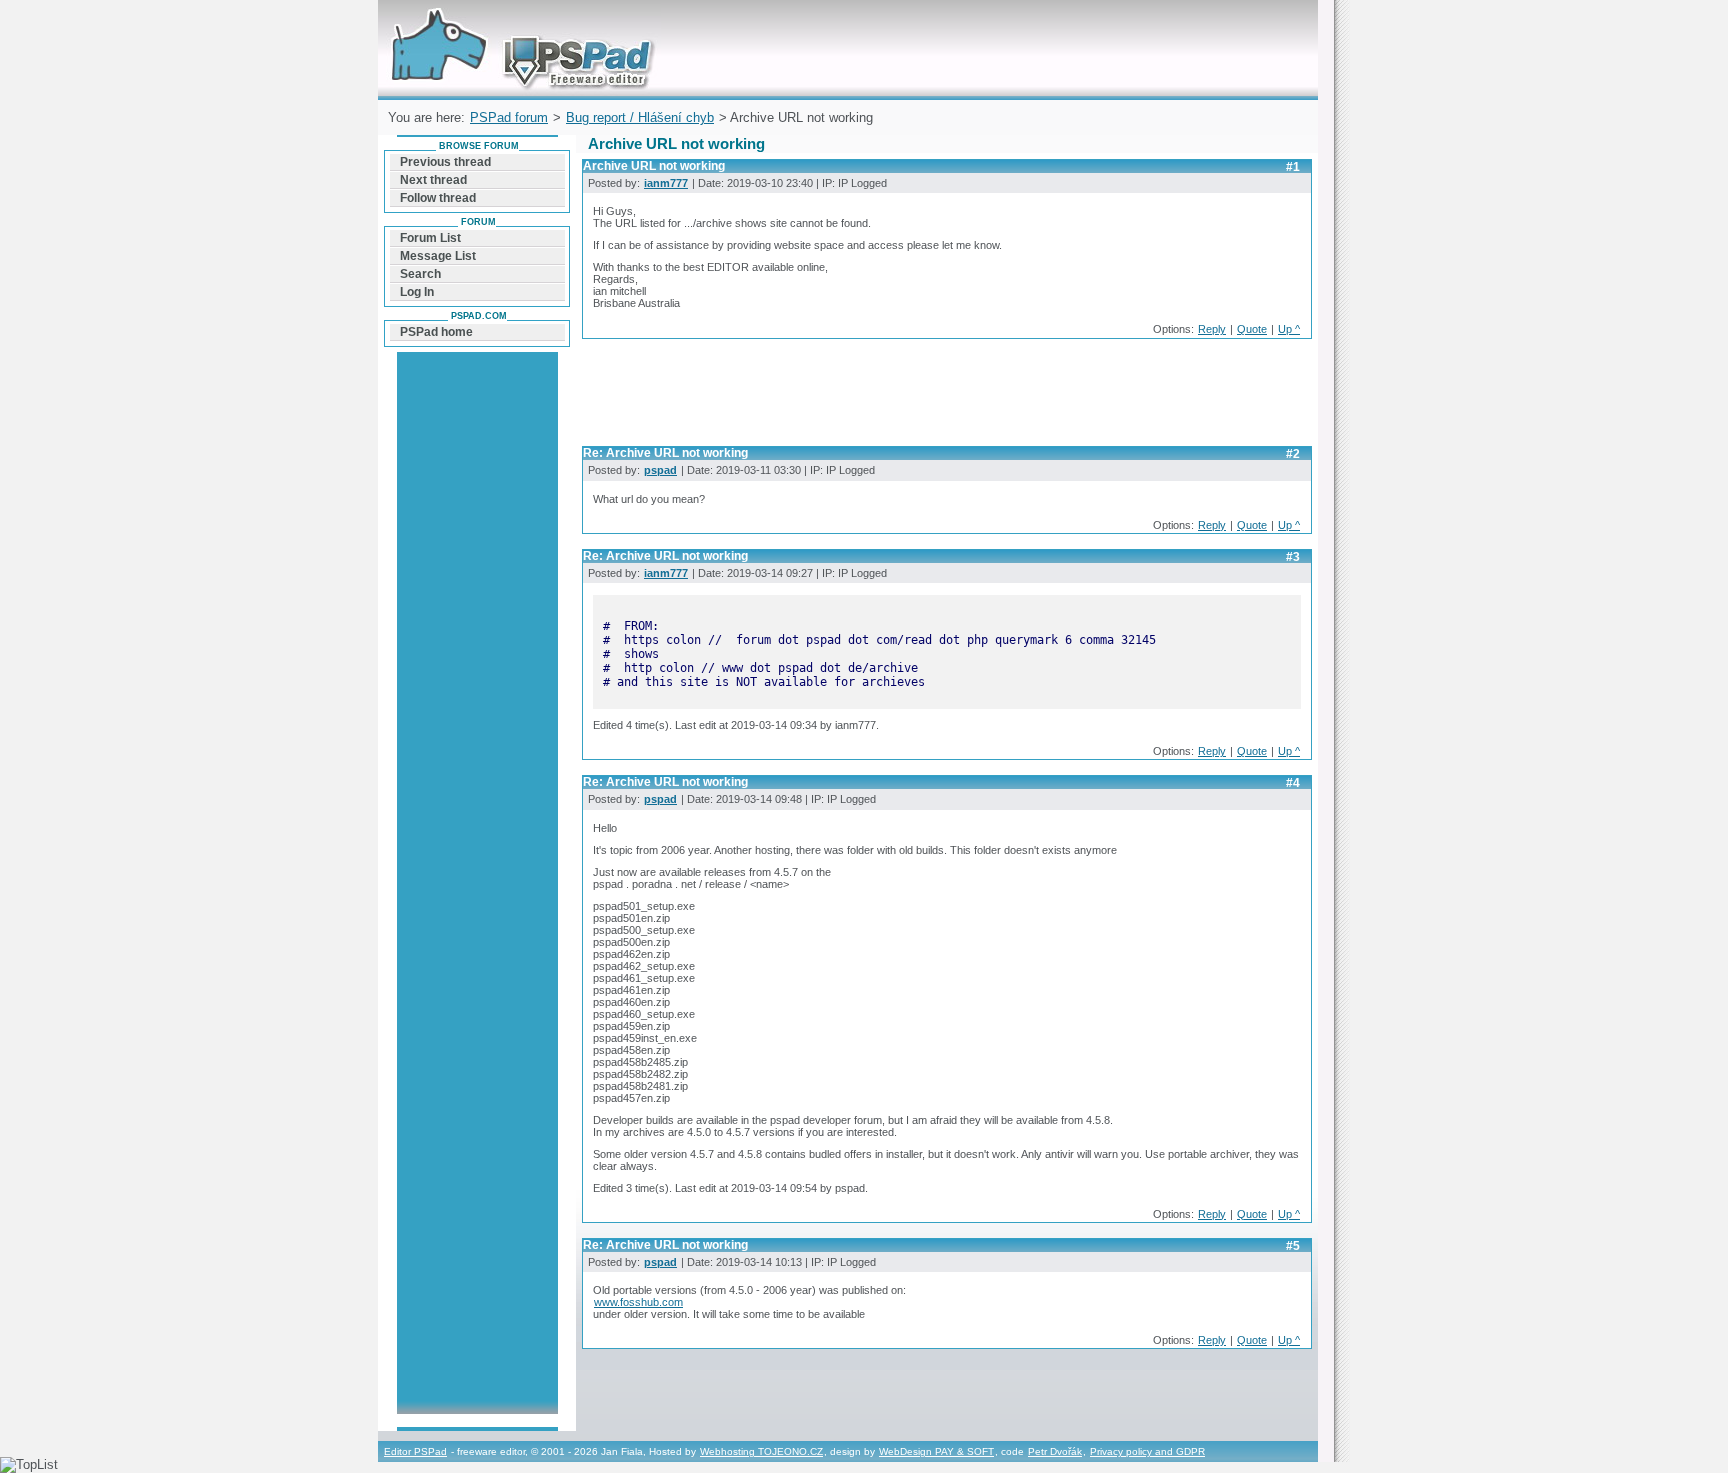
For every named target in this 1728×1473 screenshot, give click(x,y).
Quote (1252, 329)
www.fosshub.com (638, 1302)
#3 (1293, 557)
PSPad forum (509, 117)
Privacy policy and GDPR (1147, 1451)
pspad (660, 470)
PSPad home (436, 332)
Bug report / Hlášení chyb (640, 117)
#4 (1293, 783)
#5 (1293, 1246)
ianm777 (666, 183)
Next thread (433, 180)
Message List (438, 256)
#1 (1293, 167)
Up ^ (1289, 329)
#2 (1293, 454)
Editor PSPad (415, 1451)
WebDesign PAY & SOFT (936, 1451)
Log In (417, 292)
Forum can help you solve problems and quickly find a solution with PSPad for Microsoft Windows (517, 23)
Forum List (430, 238)
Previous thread (445, 162)
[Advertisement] (946, 398)
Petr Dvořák (1055, 1451)
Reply (1212, 329)
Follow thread (438, 198)
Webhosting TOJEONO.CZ (761, 1451)
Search (420, 274)
